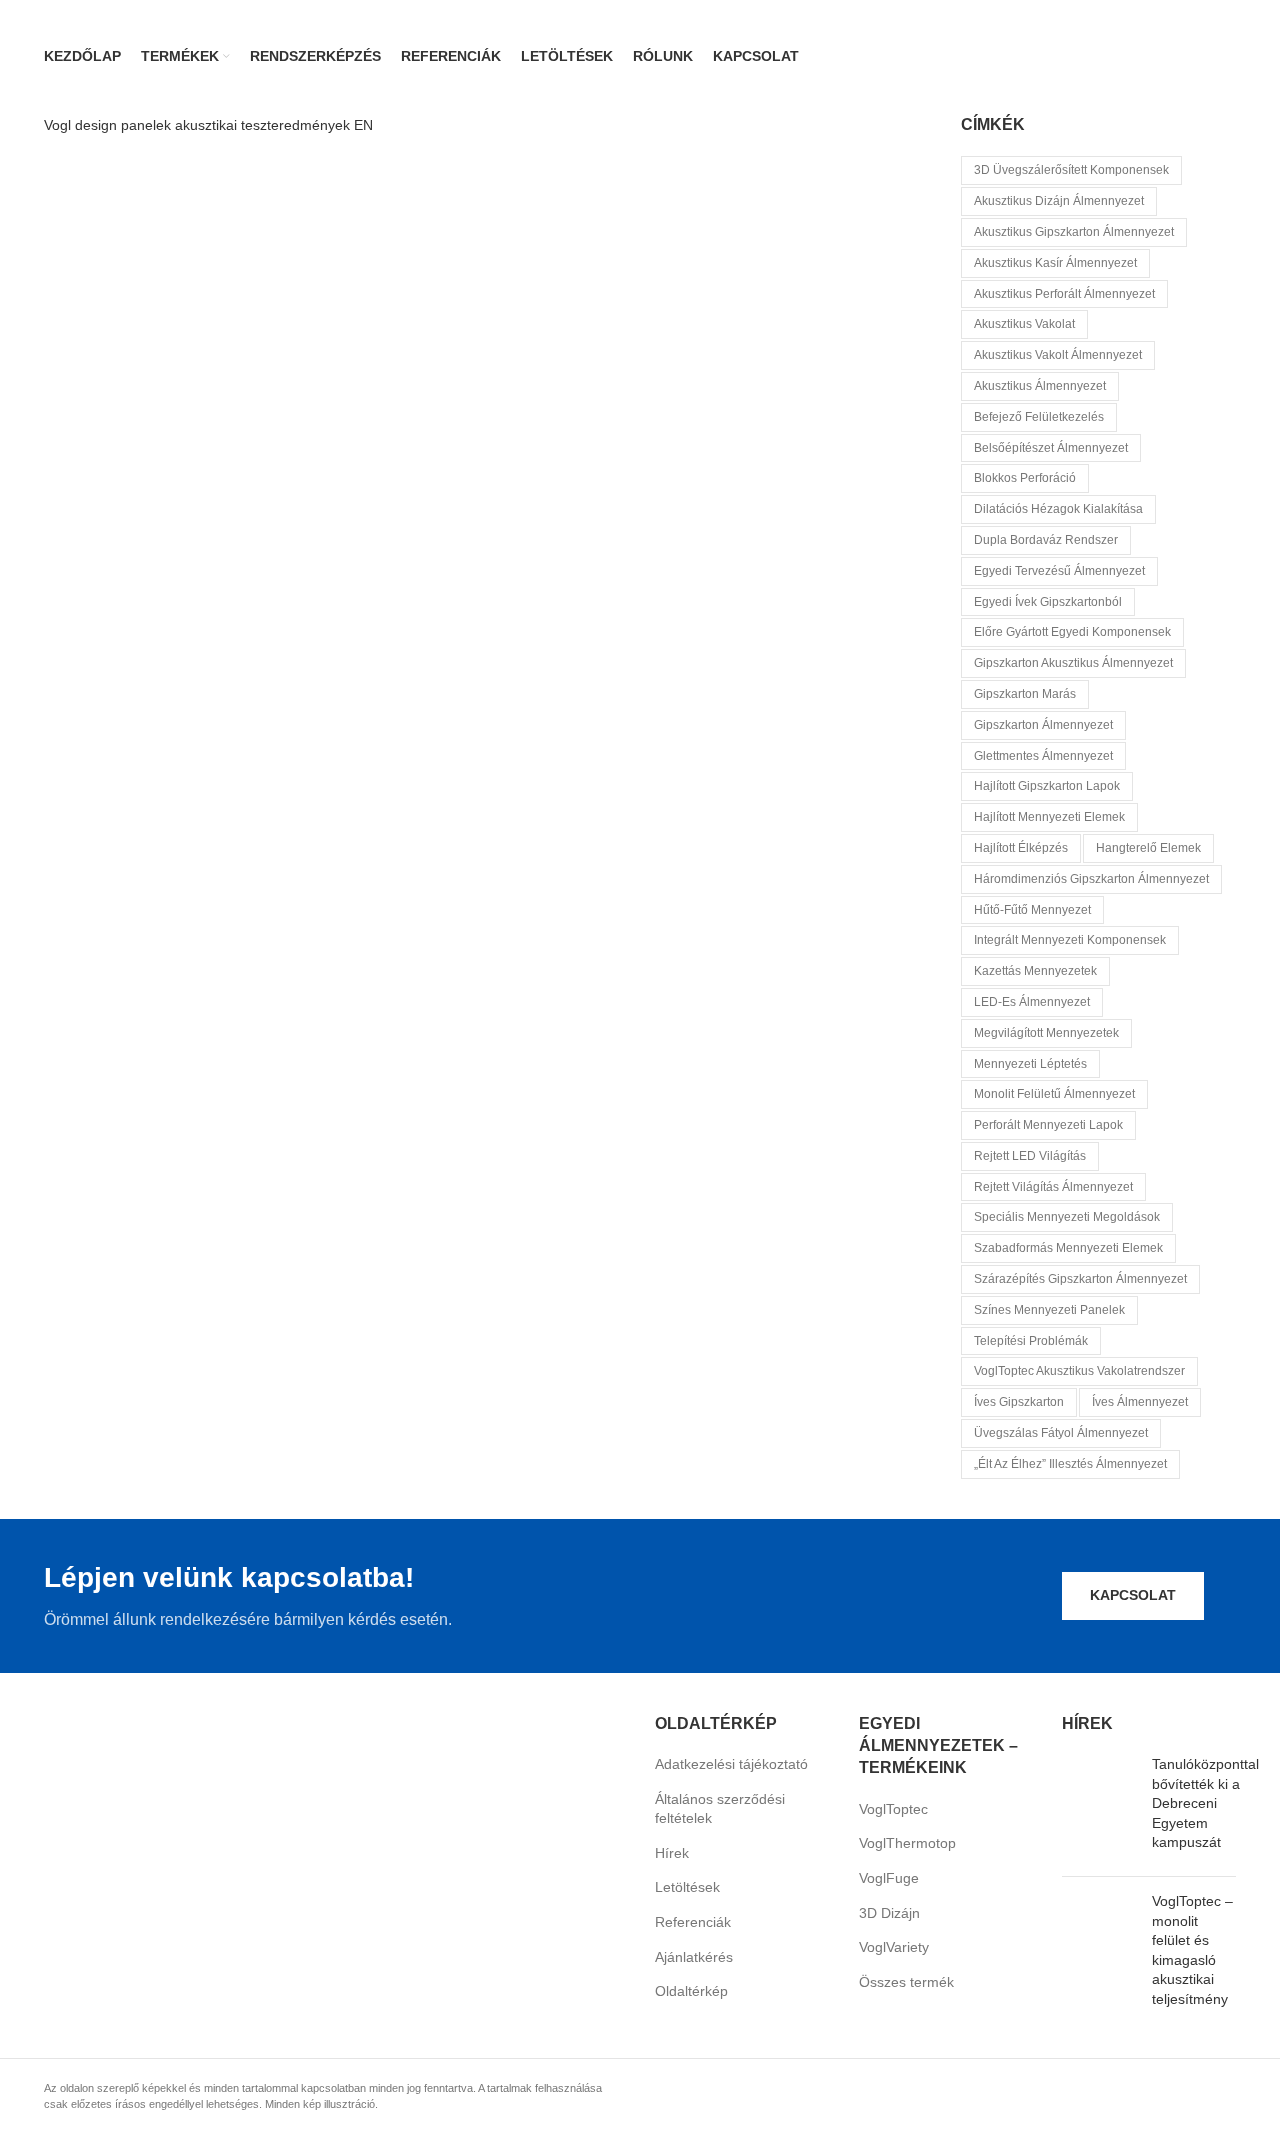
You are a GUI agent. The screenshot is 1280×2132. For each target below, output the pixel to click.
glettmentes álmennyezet (1043, 756)
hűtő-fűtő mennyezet (1032, 910)
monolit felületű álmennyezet (1054, 1094)
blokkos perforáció (1025, 478)
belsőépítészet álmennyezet (1051, 448)
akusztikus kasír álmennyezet (1055, 263)
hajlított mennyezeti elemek (1049, 817)
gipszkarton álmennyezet (1043, 725)
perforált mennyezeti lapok (1048, 1125)
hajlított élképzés (1021, 848)
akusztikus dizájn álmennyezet (1059, 201)
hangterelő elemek (1148, 848)
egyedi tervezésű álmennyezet (1059, 571)
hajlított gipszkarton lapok (1047, 786)
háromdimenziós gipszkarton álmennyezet (1091, 879)
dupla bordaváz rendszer (1046, 540)
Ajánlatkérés (694, 1957)
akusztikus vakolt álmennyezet (1058, 355)
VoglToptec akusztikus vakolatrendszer (1079, 1371)
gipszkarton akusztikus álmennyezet (1073, 663)
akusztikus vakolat (1024, 324)
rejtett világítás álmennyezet (1053, 1187)
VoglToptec (893, 1809)
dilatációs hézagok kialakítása (1058, 509)
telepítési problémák (1031, 1341)
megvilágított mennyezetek (1046, 1033)
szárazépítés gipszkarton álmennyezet (1080, 1279)
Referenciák (693, 1922)
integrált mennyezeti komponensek (1070, 940)
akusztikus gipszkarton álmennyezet (1074, 232)
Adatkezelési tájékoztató (731, 1764)
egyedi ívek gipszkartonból (1048, 602)
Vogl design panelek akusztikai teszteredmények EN (208, 125)
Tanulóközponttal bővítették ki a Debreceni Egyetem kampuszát (1205, 1803)
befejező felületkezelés (1039, 417)
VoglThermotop (907, 1843)
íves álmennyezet (1140, 1402)
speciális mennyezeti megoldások (1067, 1217)
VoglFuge (889, 1878)
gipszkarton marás (1025, 694)
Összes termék (906, 1982)
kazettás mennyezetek (1035, 971)
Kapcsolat (1133, 1595)
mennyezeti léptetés (1030, 1064)
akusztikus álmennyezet (1040, 386)
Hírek (672, 1853)
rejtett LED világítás (1030, 1156)
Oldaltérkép (691, 1991)
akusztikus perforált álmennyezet (1064, 294)
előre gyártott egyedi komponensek (1072, 632)
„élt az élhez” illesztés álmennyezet (1070, 1464)
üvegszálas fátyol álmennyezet (1061, 1433)
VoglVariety (894, 1947)
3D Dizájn (889, 1913)
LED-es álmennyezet (1032, 1002)
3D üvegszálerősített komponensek (1071, 170)
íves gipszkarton (1019, 1402)
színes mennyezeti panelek (1049, 1310)
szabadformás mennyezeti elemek (1068, 1248)
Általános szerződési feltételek (720, 1809)
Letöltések (687, 1887)
